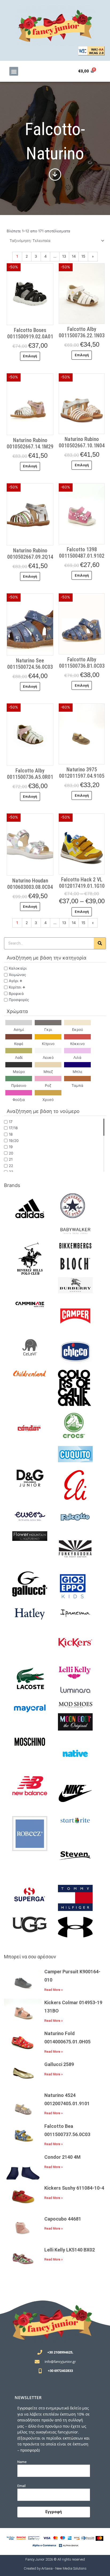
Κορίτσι (15, 987)
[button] (14, 71)
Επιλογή (30, 356)
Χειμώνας (17, 975)
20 (11, 1153)
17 (11, 1122)
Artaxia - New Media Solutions (64, 2568)
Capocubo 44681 (63, 2219)
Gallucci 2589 (59, 2064)
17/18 (13, 1128)
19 (11, 1147)
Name (22, 2462)
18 (11, 1134)
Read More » (54, 1990)
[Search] (100, 943)
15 (83, 256)
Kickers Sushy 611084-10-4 (74, 2188)
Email (21, 2486)
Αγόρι (14, 981)
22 (11, 1166)
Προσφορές (19, 1000)
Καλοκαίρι (18, 968)
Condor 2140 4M (62, 2157)
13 (64, 256)
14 (74, 256)
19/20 (14, 1141)
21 (11, 1159)
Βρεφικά (16, 994)
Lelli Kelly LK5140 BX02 (70, 2250)
